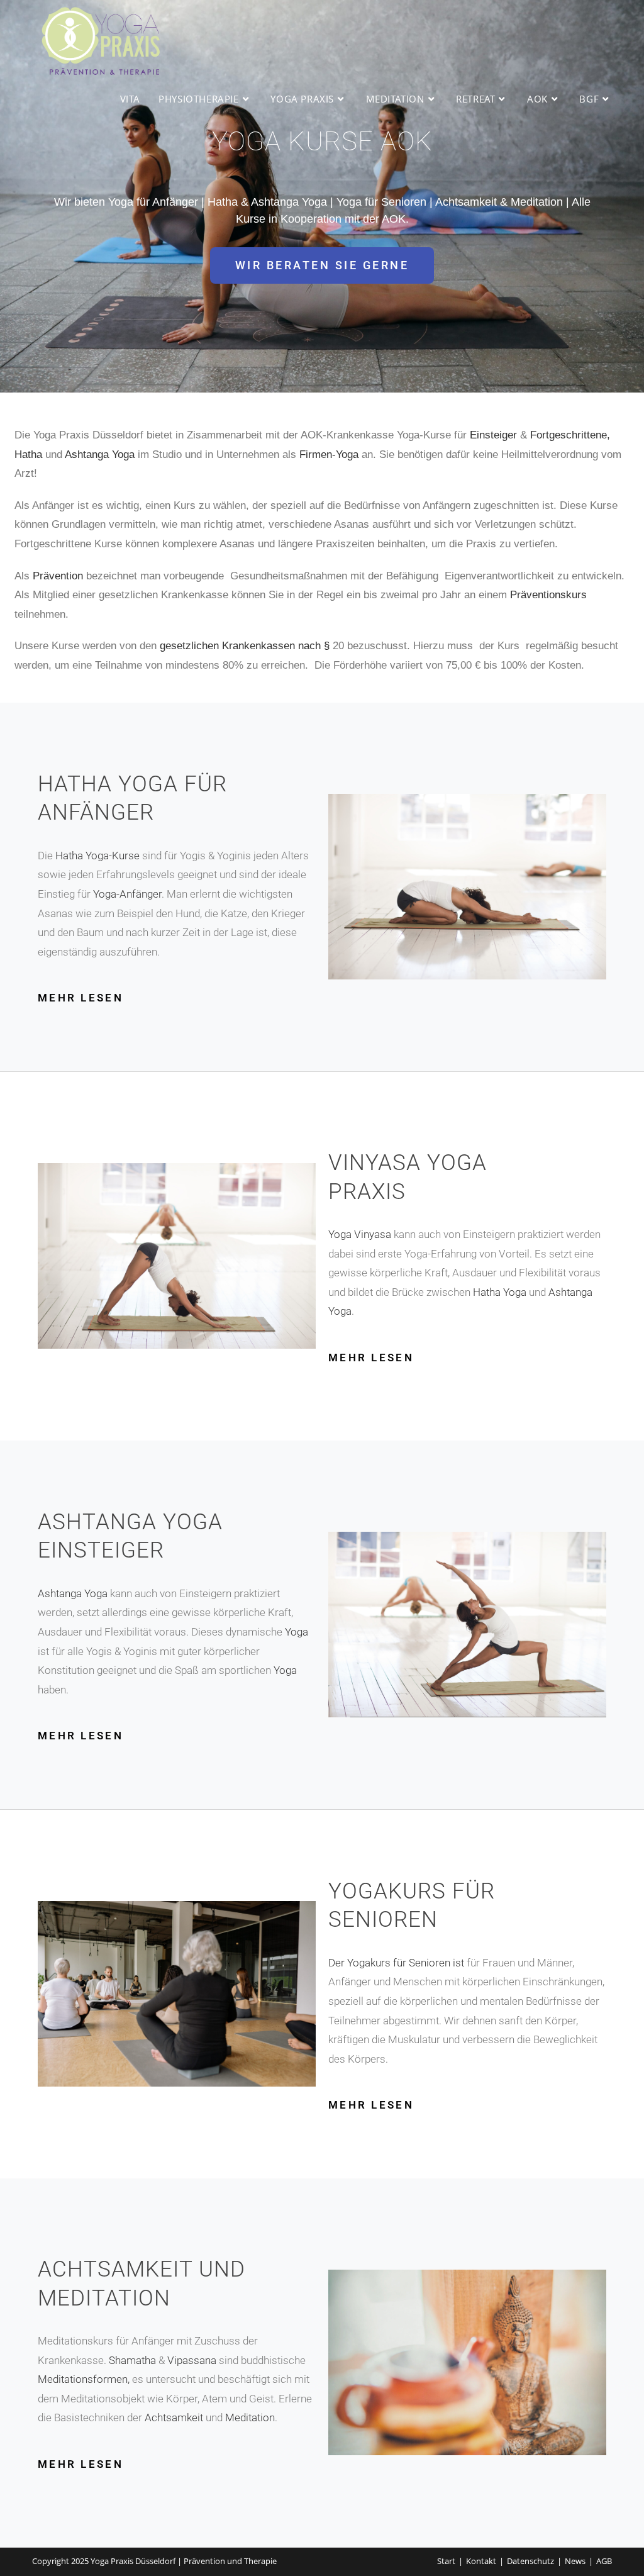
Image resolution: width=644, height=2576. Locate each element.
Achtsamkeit (174, 2417)
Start (446, 2561)
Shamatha (132, 2360)
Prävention (58, 576)
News (575, 2561)
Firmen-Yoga (329, 454)
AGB (604, 2561)
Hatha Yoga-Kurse (97, 856)
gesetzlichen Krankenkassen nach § (246, 646)
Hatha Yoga (500, 1292)
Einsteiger (493, 435)
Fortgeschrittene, (570, 435)
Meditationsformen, (85, 2379)
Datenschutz (530, 2561)
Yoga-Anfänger (127, 894)
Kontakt (481, 2561)
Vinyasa (373, 1234)
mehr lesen (80, 998)
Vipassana (192, 2360)
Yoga (341, 1234)
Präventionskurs (548, 595)
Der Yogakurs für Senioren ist (397, 1963)
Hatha (28, 454)
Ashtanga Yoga (100, 454)
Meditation (250, 2417)
